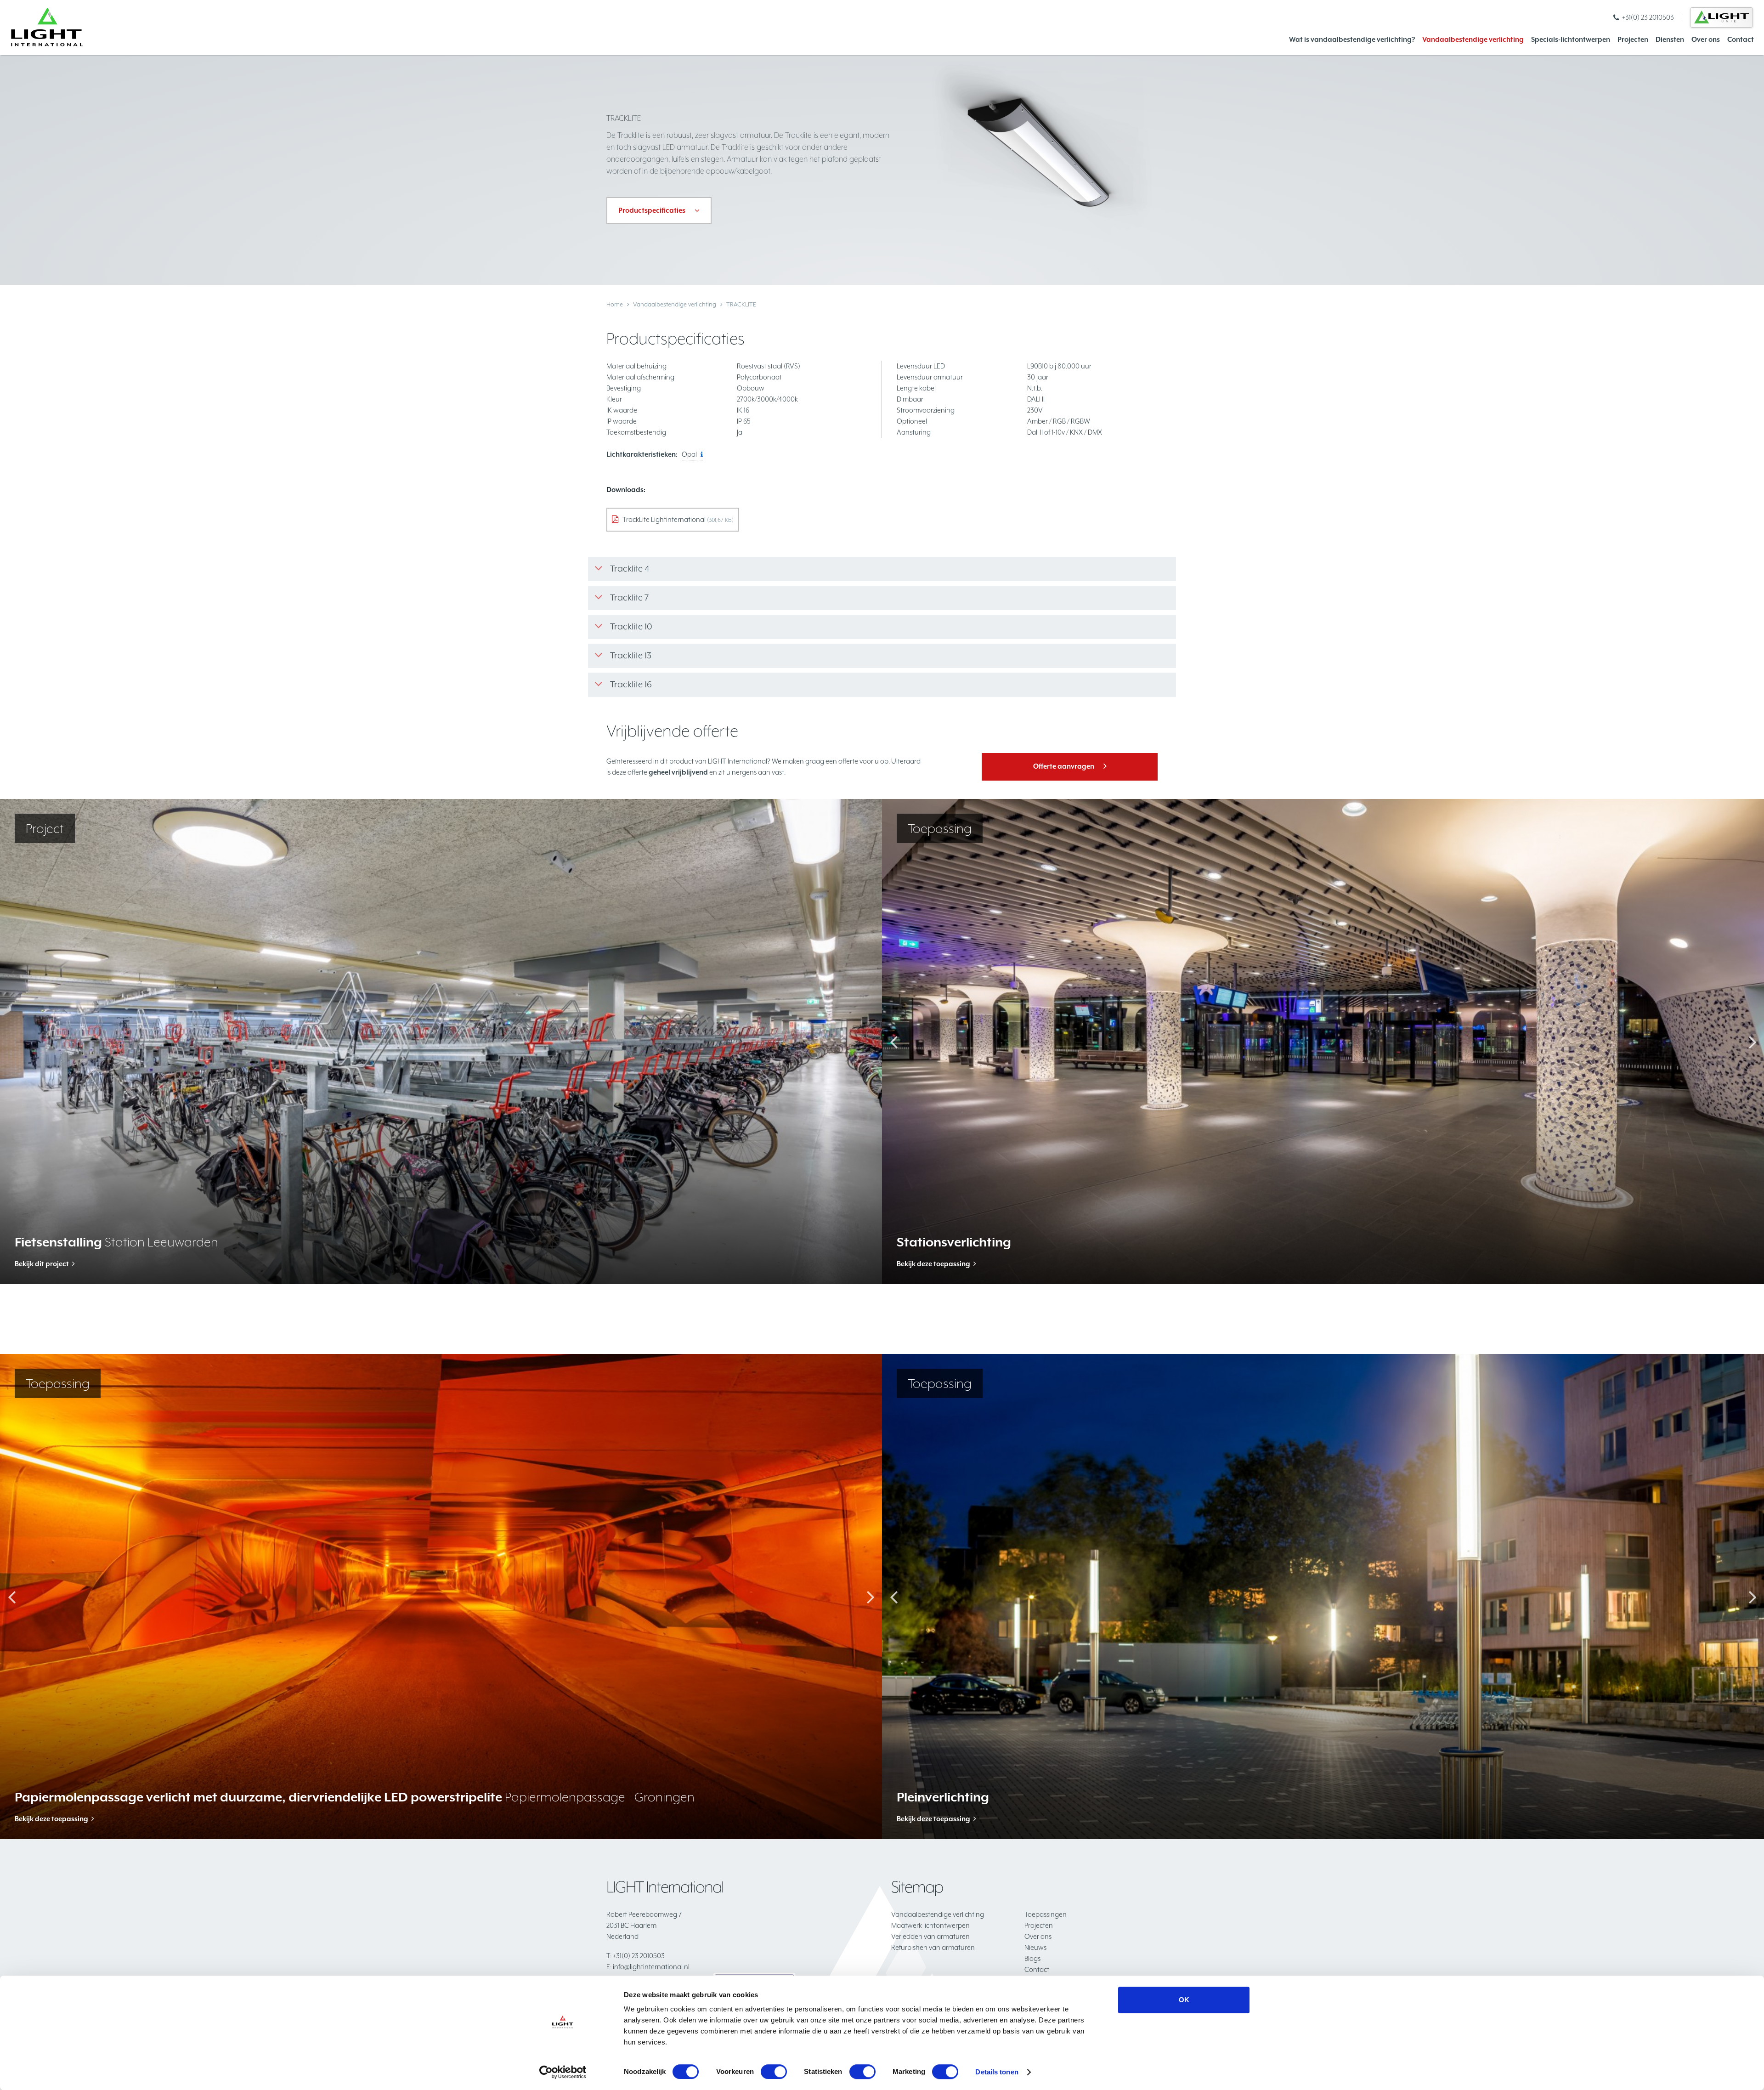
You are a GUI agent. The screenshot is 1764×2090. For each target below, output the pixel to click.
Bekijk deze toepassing (933, 1264)
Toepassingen (1046, 1914)
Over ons (1706, 39)
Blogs (1032, 1958)
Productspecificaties (652, 210)
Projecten (1633, 39)
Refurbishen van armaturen (933, 1947)
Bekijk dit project (42, 1264)
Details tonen (997, 2072)
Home (615, 304)
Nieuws (1035, 1947)
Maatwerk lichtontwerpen (930, 1925)
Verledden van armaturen (930, 1936)
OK (1184, 2000)
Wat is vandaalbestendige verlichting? (1352, 39)
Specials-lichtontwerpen (1571, 39)
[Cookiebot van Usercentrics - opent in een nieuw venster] (563, 2072)
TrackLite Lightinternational (678, 519)
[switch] (774, 2072)
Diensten (1670, 39)
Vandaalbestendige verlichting (1473, 39)
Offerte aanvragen (1064, 766)
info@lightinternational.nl (648, 1967)
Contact (1741, 39)
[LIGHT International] (47, 27)
